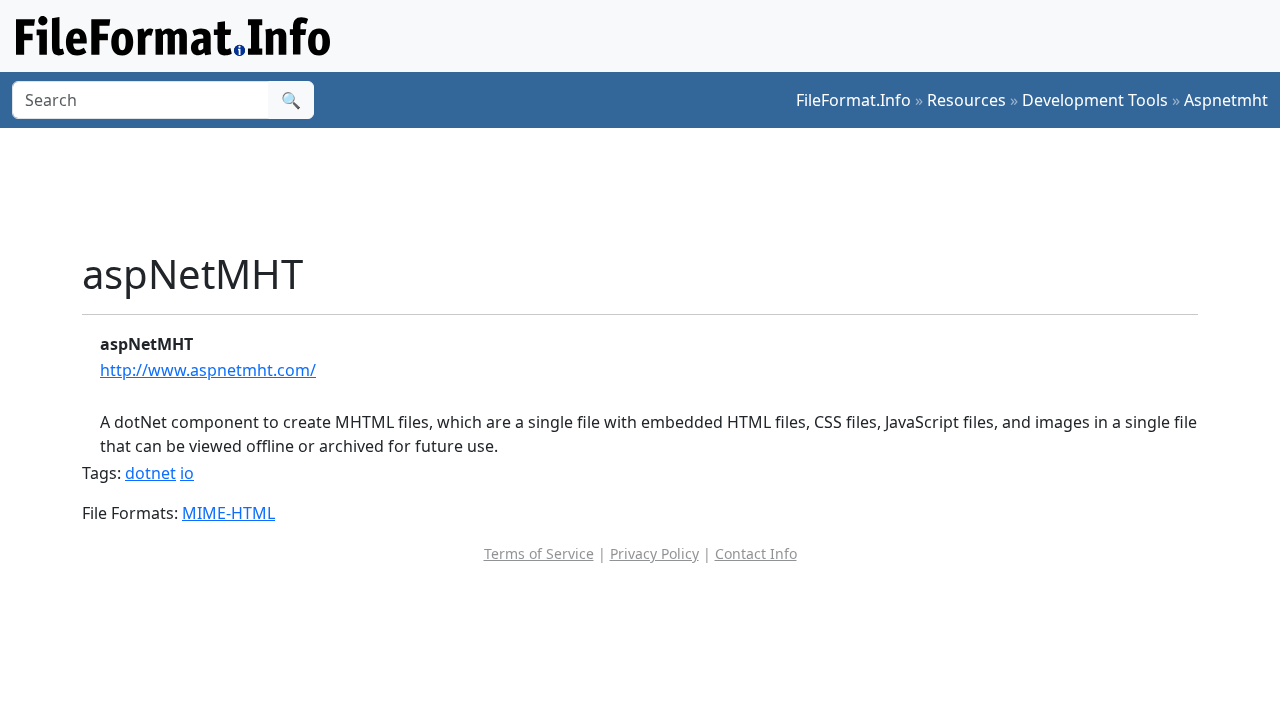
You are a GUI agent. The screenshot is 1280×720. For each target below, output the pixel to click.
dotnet (150, 473)
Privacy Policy (654, 553)
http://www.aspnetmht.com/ (208, 370)
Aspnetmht (1226, 100)
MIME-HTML (228, 513)
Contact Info (756, 553)
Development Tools (1095, 100)
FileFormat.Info (853, 100)
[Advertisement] (652, 189)
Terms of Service (539, 553)
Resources (966, 100)
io (187, 473)
